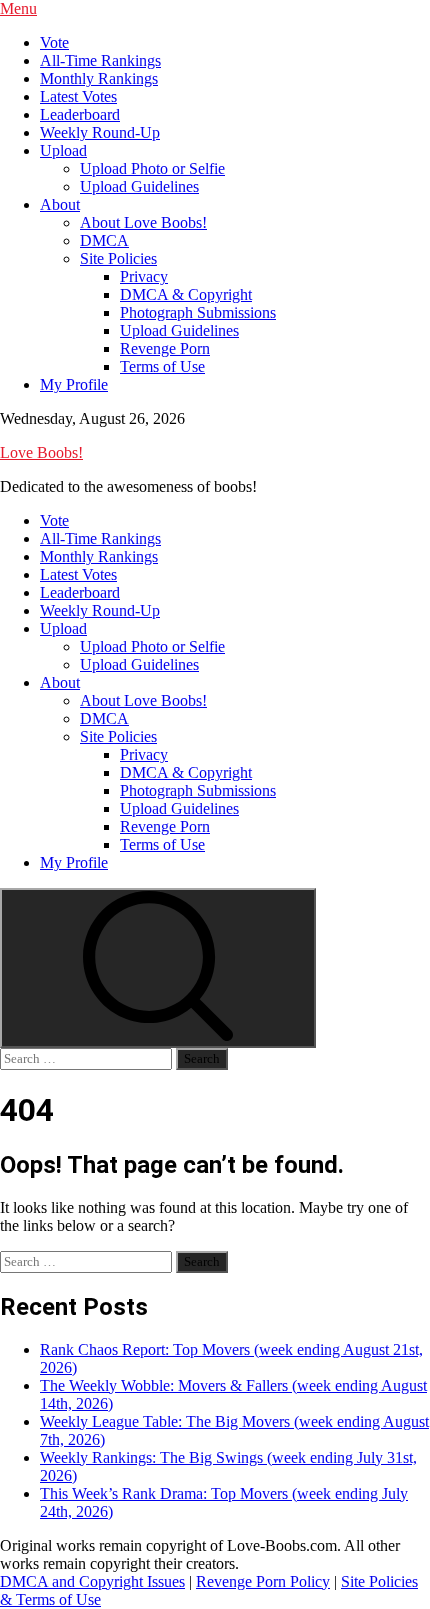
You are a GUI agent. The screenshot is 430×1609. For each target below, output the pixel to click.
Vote (54, 42)
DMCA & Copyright (186, 294)
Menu (18, 8)
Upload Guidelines (139, 186)
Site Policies (118, 258)
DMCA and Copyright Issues (92, 1581)
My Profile (74, 384)
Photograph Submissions (198, 312)
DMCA (104, 240)
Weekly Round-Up (100, 132)
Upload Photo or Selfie (152, 168)
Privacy (144, 276)
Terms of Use (162, 366)
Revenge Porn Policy (263, 1581)
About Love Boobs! (143, 222)
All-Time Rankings (100, 60)
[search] (158, 968)
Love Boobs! (41, 452)
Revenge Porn (165, 348)
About (60, 204)
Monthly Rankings (99, 78)
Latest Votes (78, 96)
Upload (63, 150)
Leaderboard (80, 114)
